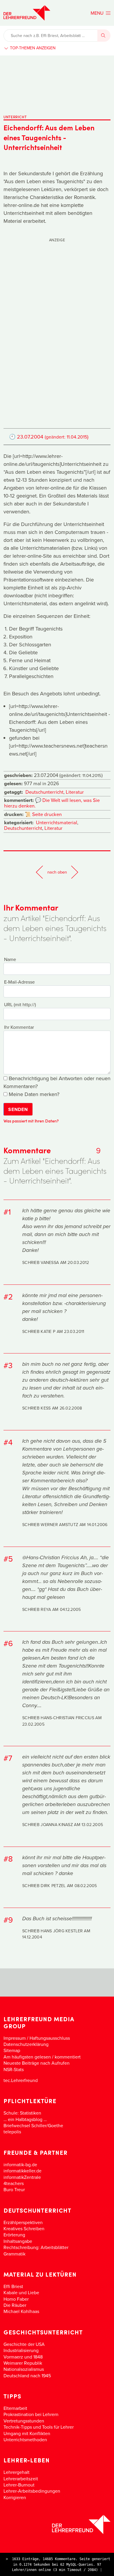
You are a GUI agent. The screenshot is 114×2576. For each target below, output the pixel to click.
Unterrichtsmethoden (25, 2440)
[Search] (104, 36)
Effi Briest (13, 2286)
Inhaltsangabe (18, 2241)
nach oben (57, 872)
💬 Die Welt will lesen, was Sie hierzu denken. (52, 803)
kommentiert (68, 2057)
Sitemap (12, 2050)
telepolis (12, 2132)
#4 (8, 1442)
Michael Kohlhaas (21, 2311)
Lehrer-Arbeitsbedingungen (32, 2491)
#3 (8, 1365)
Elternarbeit (15, 2408)
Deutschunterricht (44, 792)
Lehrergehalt (17, 2472)
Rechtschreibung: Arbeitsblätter (36, 2247)
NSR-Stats (14, 2069)
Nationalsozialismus (24, 2369)
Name (10, 959)
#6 (8, 1643)
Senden (18, 1109)
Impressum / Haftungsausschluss (37, 2038)
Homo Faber (16, 2299)
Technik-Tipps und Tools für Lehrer (39, 2427)
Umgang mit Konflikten (27, 2433)
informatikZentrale (22, 2177)
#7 (8, 1758)
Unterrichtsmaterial (57, 822)
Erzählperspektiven (23, 2222)
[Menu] (101, 13)
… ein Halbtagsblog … (25, 2119)
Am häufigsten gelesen (27, 2057)
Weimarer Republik (23, 2363)
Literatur (75, 792)
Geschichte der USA (24, 2344)
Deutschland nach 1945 (27, 2376)
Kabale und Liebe (21, 2292)
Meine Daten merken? (33, 1094)
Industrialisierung (21, 2350)
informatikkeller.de (23, 2171)
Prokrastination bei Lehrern (31, 2414)
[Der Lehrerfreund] (57, 2524)
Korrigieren (15, 2497)
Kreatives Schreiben (24, 2228)
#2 (8, 1297)
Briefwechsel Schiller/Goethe (33, 2125)
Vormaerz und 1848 (23, 2357)
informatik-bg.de (20, 2164)
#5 (8, 1559)
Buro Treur (14, 2189)
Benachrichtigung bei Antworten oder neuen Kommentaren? (57, 1082)
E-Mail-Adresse (19, 982)
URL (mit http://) (20, 1004)
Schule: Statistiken (22, 2113)
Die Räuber (15, 2305)
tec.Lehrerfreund (21, 2080)
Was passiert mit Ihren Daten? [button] (31, 1121)
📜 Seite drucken (43, 814)
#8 (8, 1859)
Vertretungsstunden (24, 2421)
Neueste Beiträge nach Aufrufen (37, 2063)
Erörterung (14, 2235)
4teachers (14, 2183)
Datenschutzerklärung (26, 2044)
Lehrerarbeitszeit (21, 2479)
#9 (8, 1920)
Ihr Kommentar (19, 1027)
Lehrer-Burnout (19, 2485)
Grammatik (14, 2254)
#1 (7, 1212)
